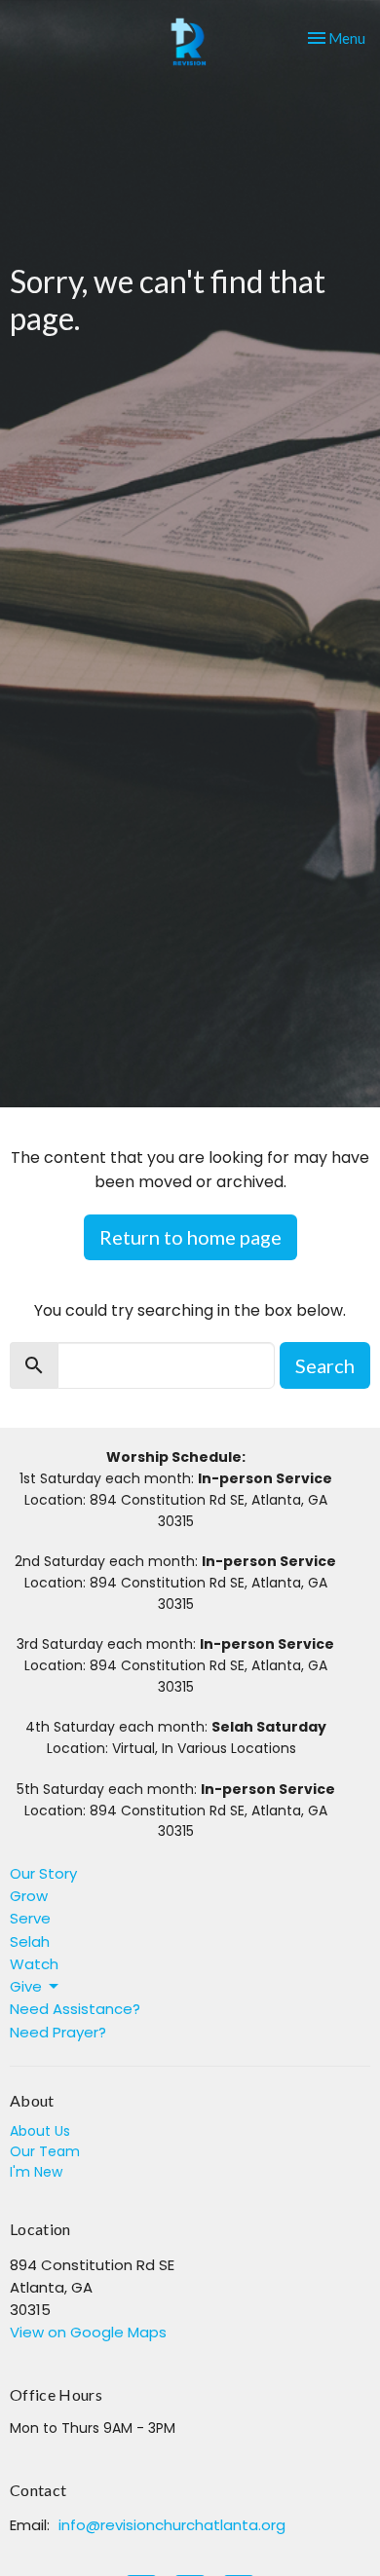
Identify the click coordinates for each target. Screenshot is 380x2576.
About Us (40, 2131)
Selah (30, 1941)
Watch (34, 1964)
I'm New (36, 2172)
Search (325, 1365)
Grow (29, 1896)
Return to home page (190, 1237)
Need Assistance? (75, 2009)
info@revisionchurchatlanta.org (172, 2525)
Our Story (43, 1873)
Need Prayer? (58, 2032)
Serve (30, 1918)
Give (26, 1986)
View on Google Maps (88, 2332)
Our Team (45, 2151)
